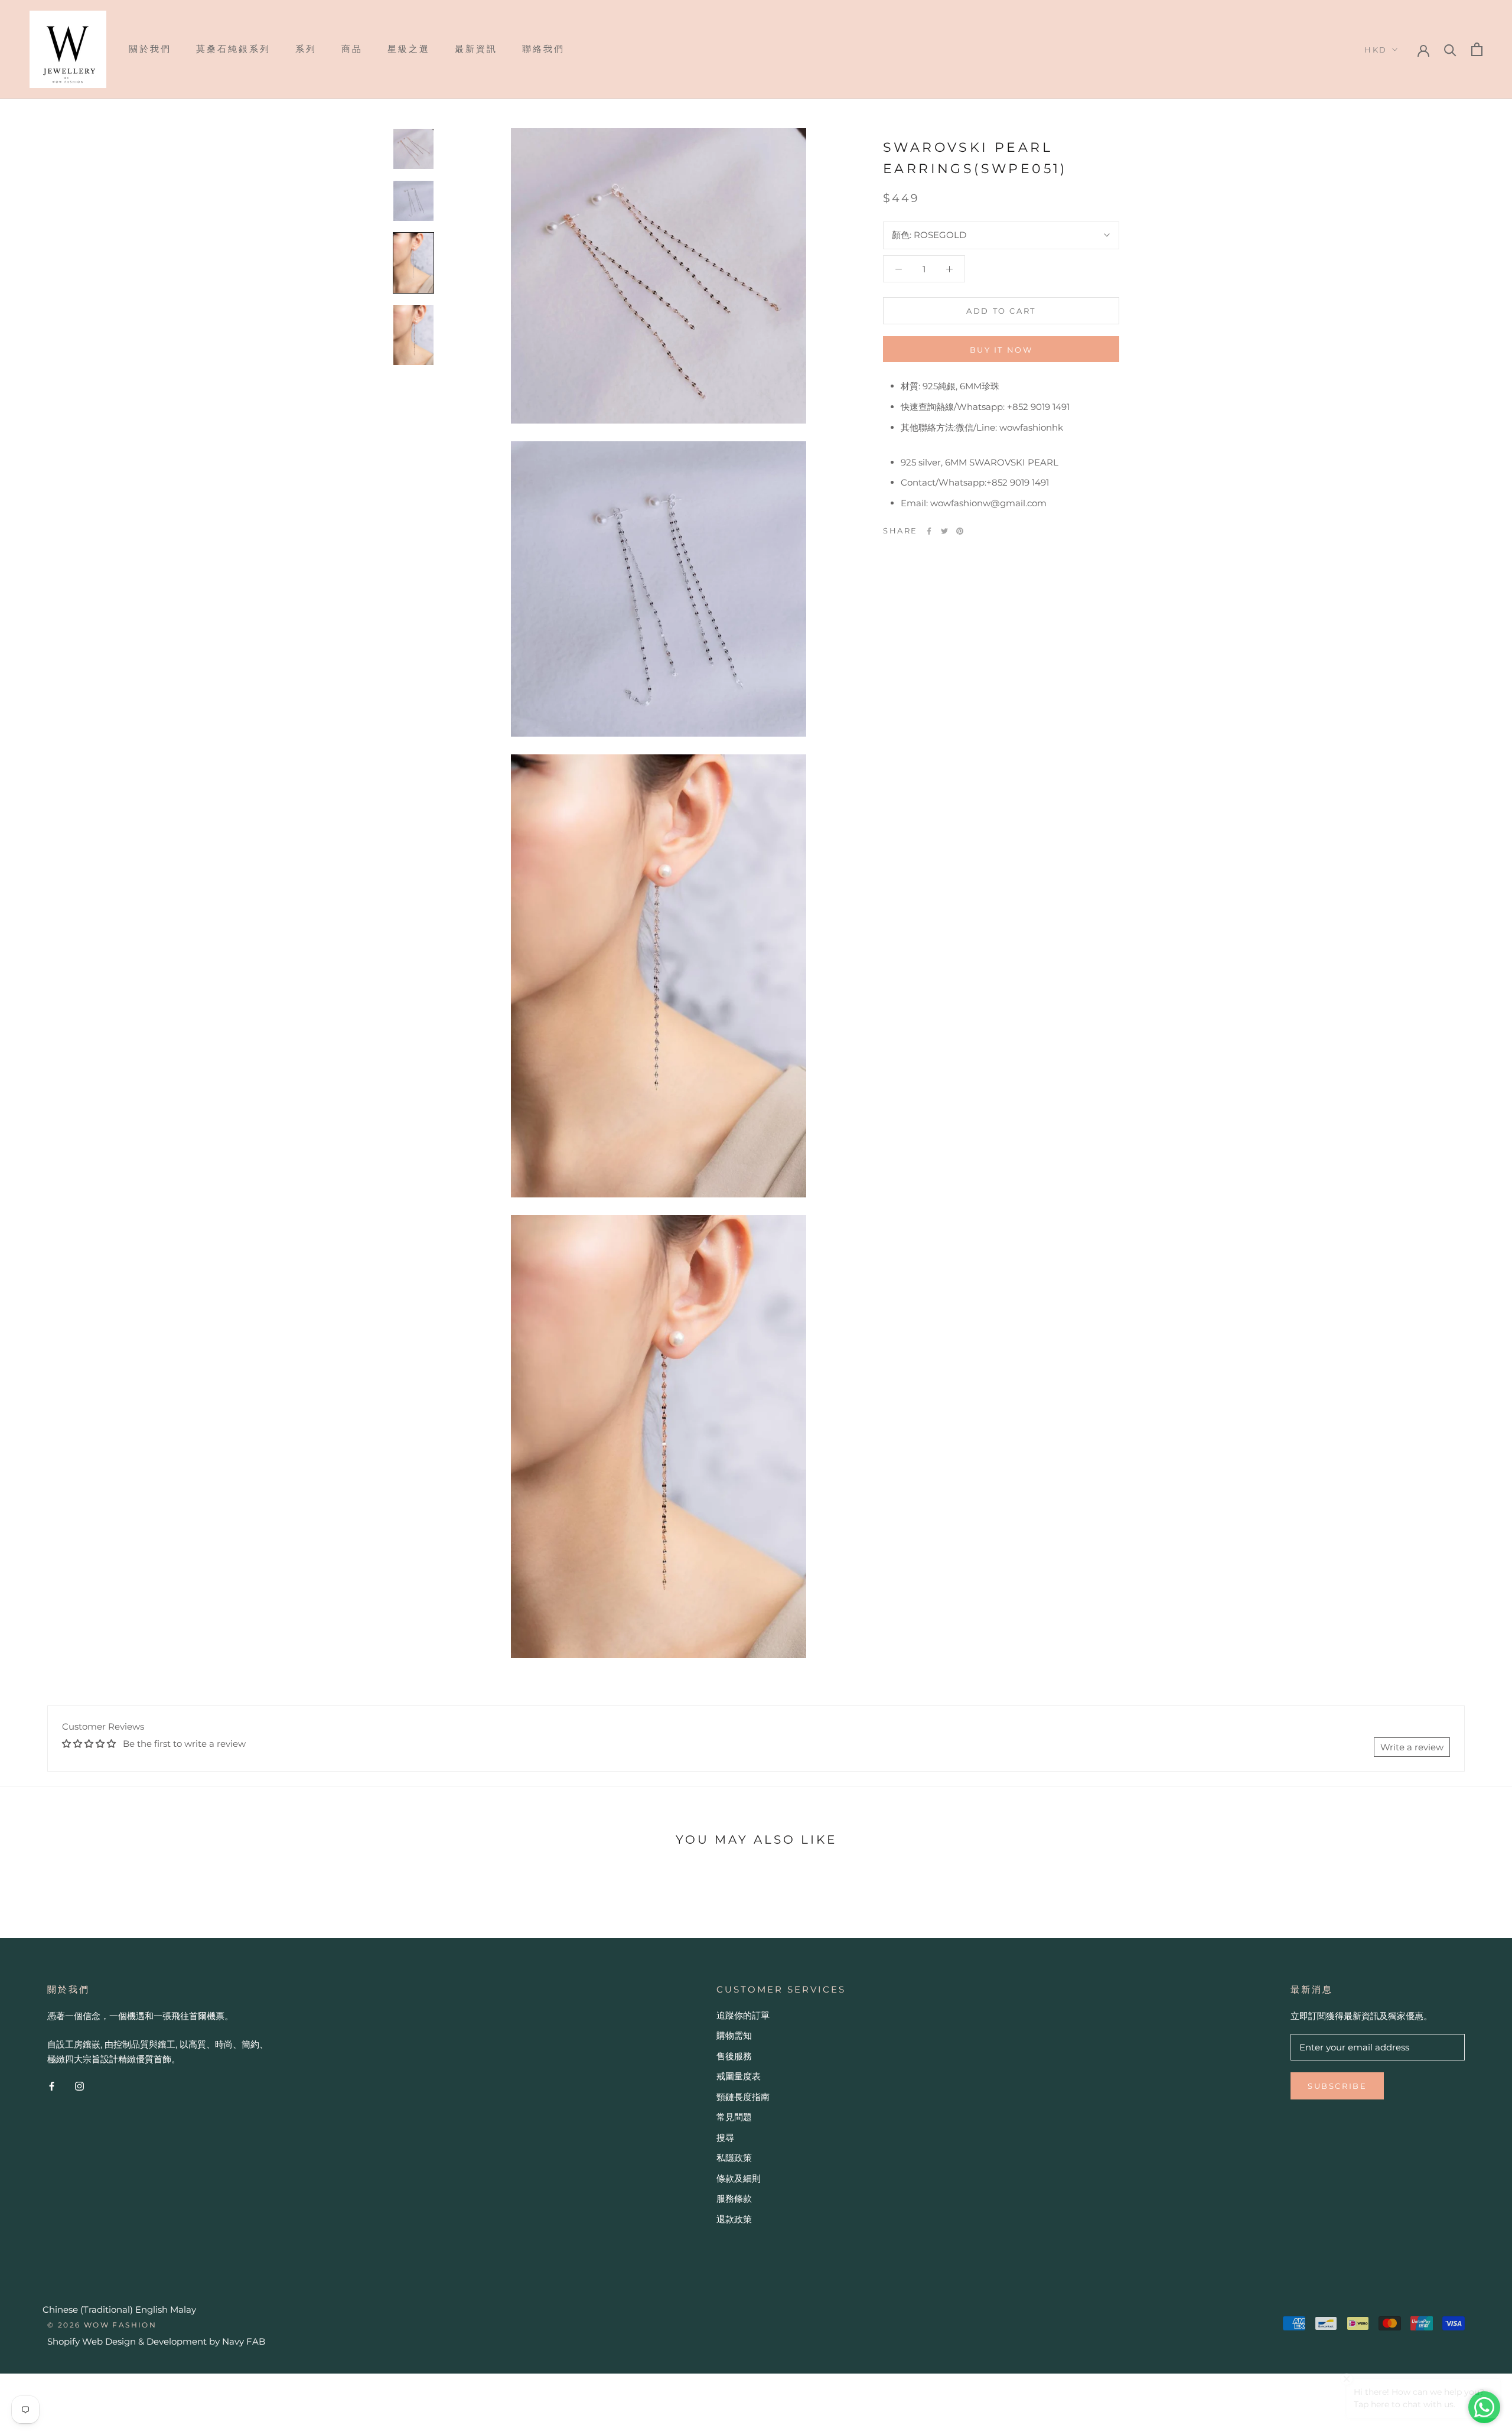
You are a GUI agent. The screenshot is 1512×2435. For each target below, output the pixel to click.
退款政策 (734, 2219)
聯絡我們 (543, 49)
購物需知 (734, 2035)
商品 (352, 49)
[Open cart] (1477, 49)
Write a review (1412, 1747)
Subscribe (1337, 2086)
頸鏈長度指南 (743, 2097)
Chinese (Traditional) (88, 2309)
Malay (183, 2309)
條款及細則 (739, 2178)
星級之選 (409, 49)
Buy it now (1001, 350)
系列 (306, 49)
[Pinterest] (960, 531)
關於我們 (150, 49)
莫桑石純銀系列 (233, 49)
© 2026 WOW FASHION (102, 2325)
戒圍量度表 (739, 2076)
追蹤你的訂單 (743, 2015)
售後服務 (734, 2056)
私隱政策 (734, 2158)
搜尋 (725, 2138)
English (151, 2309)
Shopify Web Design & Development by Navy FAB (156, 2341)
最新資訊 (476, 49)
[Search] (1450, 49)
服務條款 (734, 2198)
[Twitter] (944, 531)
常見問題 (734, 2117)
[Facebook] (929, 531)
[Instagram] (79, 2086)
